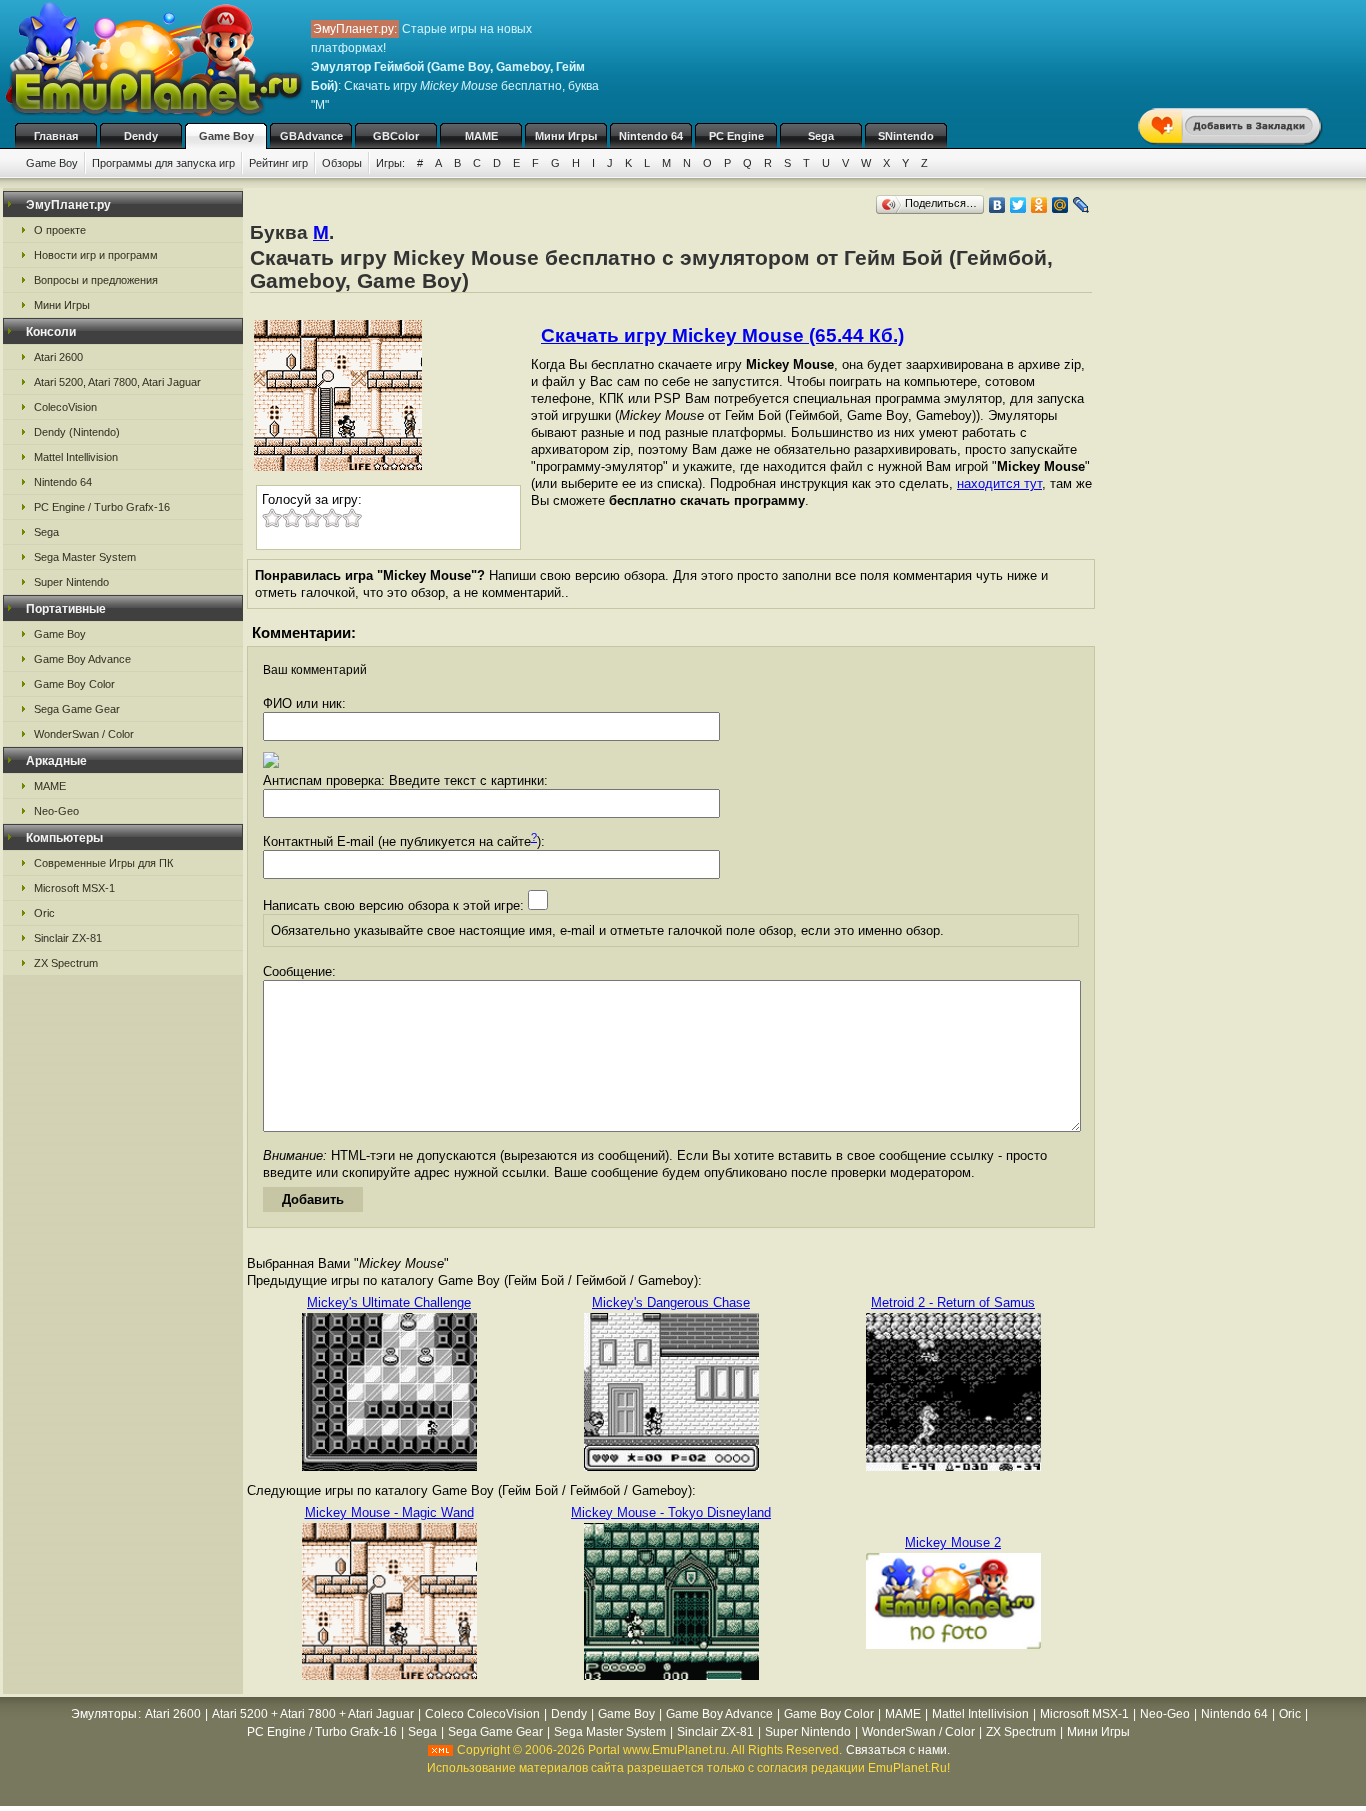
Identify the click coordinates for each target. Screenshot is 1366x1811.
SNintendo (906, 136)
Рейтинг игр (278, 163)
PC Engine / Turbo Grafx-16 (102, 507)
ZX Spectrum (66, 963)
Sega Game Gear (77, 709)
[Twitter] (1018, 205)
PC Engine (736, 136)
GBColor (396, 136)
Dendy (141, 136)
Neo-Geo (56, 811)
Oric (44, 913)
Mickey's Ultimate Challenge (389, 1302)
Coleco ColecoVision (482, 1714)
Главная (56, 136)
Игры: (390, 163)
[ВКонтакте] (997, 205)
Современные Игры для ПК (103, 863)
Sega (821, 136)
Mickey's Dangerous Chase (671, 1302)
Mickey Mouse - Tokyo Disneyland (671, 1512)
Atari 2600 (58, 357)
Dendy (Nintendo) (77, 432)
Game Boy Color (74, 684)
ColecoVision (65, 407)
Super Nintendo (71, 582)
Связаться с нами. (898, 1750)
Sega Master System (85, 557)
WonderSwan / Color (84, 734)
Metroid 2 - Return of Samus (953, 1302)
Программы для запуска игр (163, 163)
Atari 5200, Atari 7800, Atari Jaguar (117, 382)
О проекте (60, 230)
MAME (481, 136)
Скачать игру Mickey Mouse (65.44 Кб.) (722, 335)
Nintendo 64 (651, 136)
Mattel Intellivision (76, 457)
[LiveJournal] (1081, 205)
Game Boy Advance (82, 659)
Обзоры (342, 163)
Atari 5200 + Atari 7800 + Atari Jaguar (313, 1714)
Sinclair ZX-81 (68, 938)
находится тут (999, 483)
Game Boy (226, 136)
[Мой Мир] (1060, 205)
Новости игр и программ (96, 255)
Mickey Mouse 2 (953, 1542)
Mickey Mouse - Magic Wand (389, 1512)
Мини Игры (566, 136)
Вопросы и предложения (96, 280)
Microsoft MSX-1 (74, 888)
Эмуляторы (104, 1714)
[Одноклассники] (1039, 205)
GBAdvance (311, 136)
